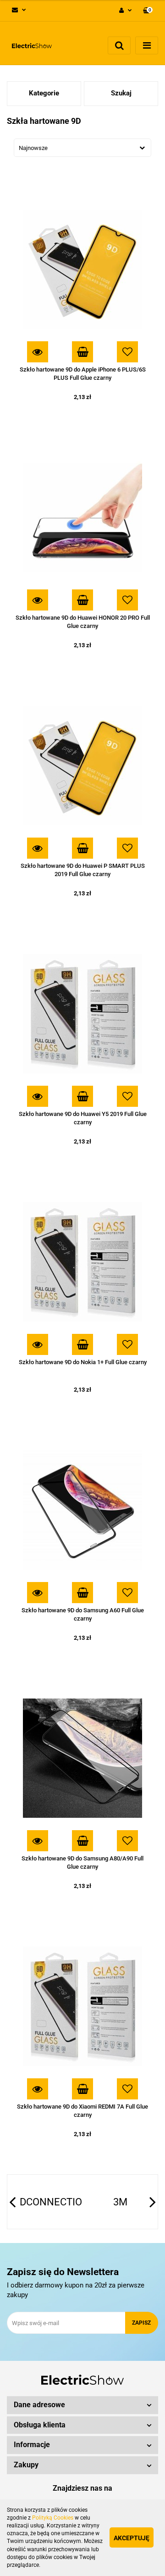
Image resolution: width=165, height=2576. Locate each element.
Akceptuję (132, 2538)
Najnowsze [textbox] (33, 148)
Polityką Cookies (53, 2518)
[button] (148, 11)
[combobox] (82, 148)
